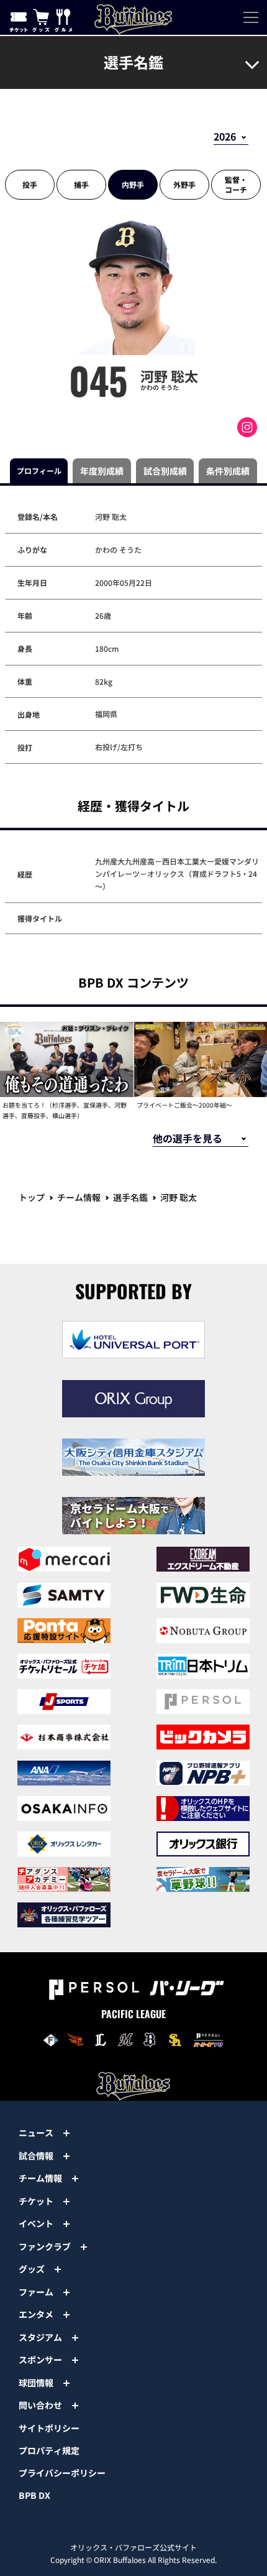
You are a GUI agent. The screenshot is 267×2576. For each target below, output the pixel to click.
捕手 (81, 184)
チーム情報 (79, 1197)
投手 (30, 184)
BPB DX (34, 2495)
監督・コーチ (236, 184)
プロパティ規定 (49, 2450)
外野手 (184, 184)
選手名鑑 (130, 1197)
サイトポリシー (49, 2428)
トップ (32, 1197)
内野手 (133, 184)
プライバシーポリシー (62, 2473)
